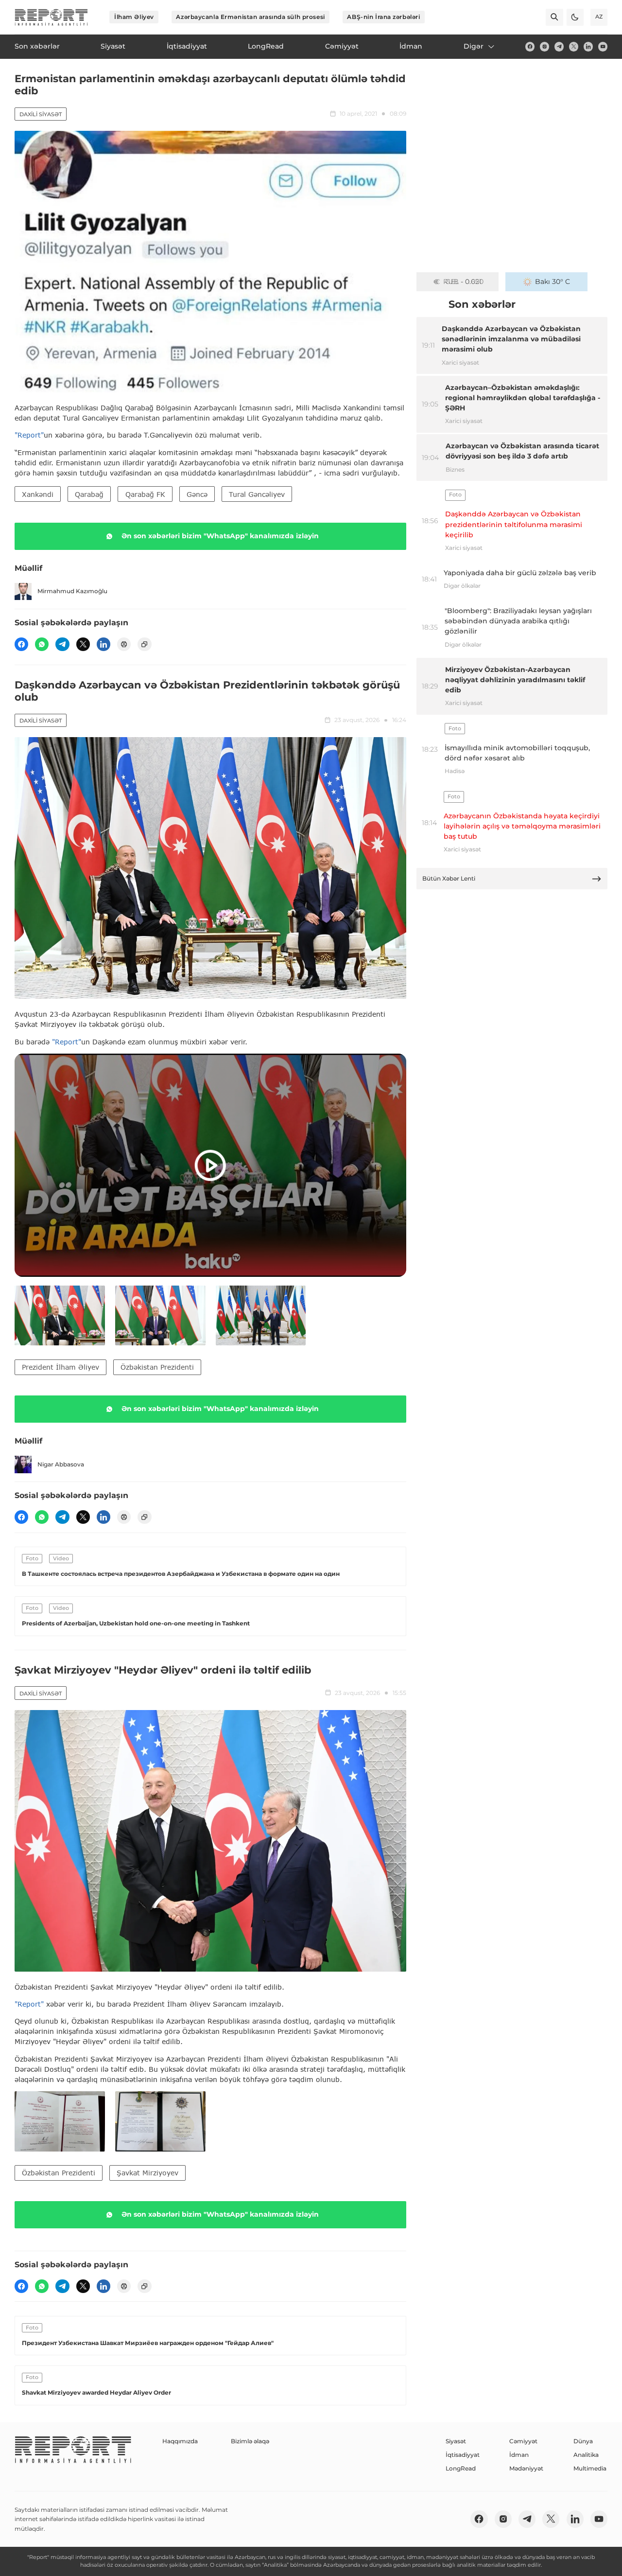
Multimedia (590, 2468)
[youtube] (603, 46)
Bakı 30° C (553, 282)
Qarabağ (89, 494)
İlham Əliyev (134, 17)
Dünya (583, 2441)
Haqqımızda (180, 2441)
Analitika (586, 2455)
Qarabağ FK (145, 494)
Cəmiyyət (523, 2441)
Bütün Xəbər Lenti (449, 878)
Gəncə (197, 494)
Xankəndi (38, 494)
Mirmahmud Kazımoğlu (72, 591)
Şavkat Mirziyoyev (147, 2173)
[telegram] (559, 46)
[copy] (144, 644)
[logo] (51, 17)
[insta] (544, 46)
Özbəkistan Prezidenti (157, 1367)
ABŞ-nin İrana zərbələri (383, 17)
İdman (519, 2455)
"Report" (29, 435)
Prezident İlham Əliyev (60, 1367)
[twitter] (574, 46)
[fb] (530, 46)
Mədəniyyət (526, 2468)
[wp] (42, 644)
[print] (124, 644)
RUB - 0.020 (463, 282)
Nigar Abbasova (61, 1464)
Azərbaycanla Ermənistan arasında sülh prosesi (250, 17)
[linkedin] (588, 46)
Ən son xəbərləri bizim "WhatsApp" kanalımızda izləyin (220, 536)
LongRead (461, 2468)
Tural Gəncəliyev (257, 494)
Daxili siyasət (41, 114)
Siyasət (456, 2441)
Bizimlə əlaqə (250, 2441)
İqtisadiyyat (463, 2455)
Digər (474, 46)
